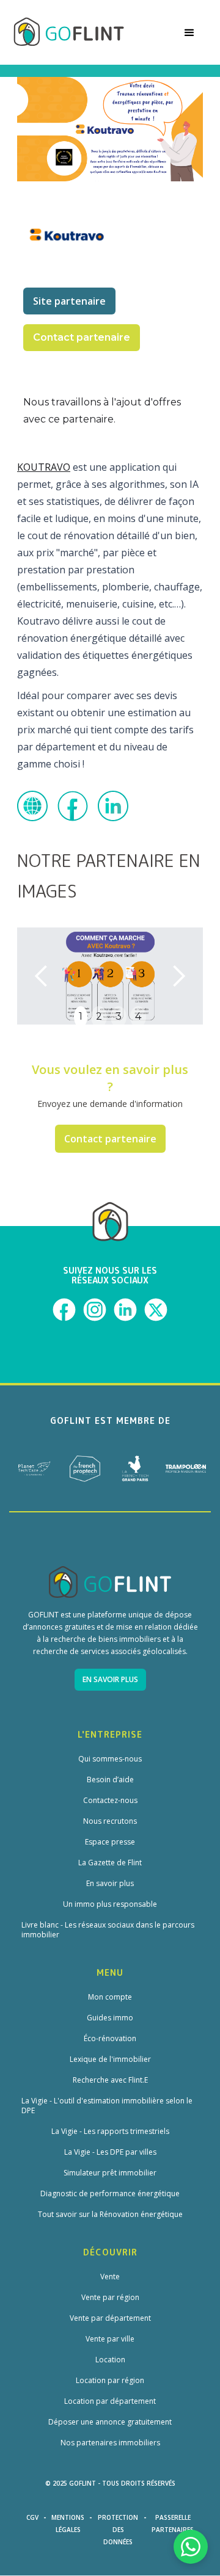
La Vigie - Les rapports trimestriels (110, 2132)
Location (110, 2360)
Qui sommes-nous (110, 1759)
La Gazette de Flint (110, 1863)
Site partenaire (69, 301)
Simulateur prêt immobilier (110, 2173)
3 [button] (119, 1016)
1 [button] (81, 1016)
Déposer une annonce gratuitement (110, 2422)
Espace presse (110, 1842)
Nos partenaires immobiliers (110, 2443)
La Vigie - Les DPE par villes (110, 2152)
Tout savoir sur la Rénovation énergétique (110, 2215)
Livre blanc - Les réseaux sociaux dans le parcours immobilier (108, 1930)
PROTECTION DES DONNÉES (118, 2530)
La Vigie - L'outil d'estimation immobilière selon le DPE (107, 2106)
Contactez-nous (110, 1801)
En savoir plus (110, 1884)
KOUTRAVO (44, 467)
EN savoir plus (110, 1679)
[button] (189, 32)
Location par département (110, 2401)
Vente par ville (110, 2339)
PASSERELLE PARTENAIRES (173, 2523)
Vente (110, 2277)
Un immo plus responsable (110, 1904)
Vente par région (110, 2298)
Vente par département (110, 2318)
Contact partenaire (110, 1139)
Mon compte (110, 1997)
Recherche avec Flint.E (110, 2080)
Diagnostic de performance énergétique (110, 2194)
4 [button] (138, 1016)
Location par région (110, 2381)
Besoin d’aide (110, 1780)
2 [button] (99, 1016)
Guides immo (110, 2018)
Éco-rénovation (110, 2039)
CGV (32, 2517)
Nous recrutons (110, 1821)
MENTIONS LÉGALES (68, 2523)
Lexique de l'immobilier (110, 2059)
